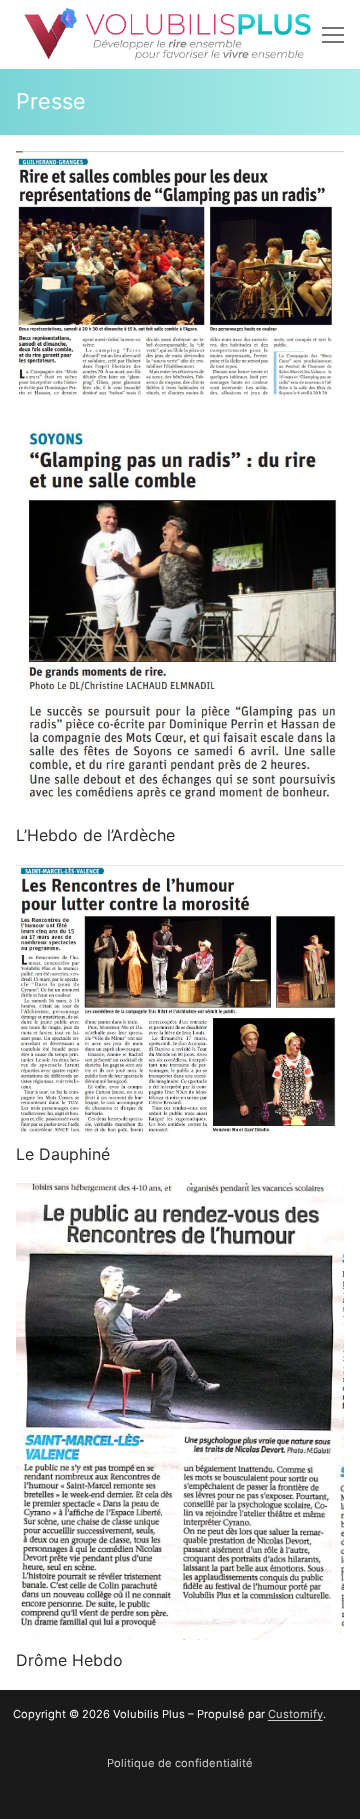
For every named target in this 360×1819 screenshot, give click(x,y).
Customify (295, 1714)
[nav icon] (333, 35)
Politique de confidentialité (180, 1763)
